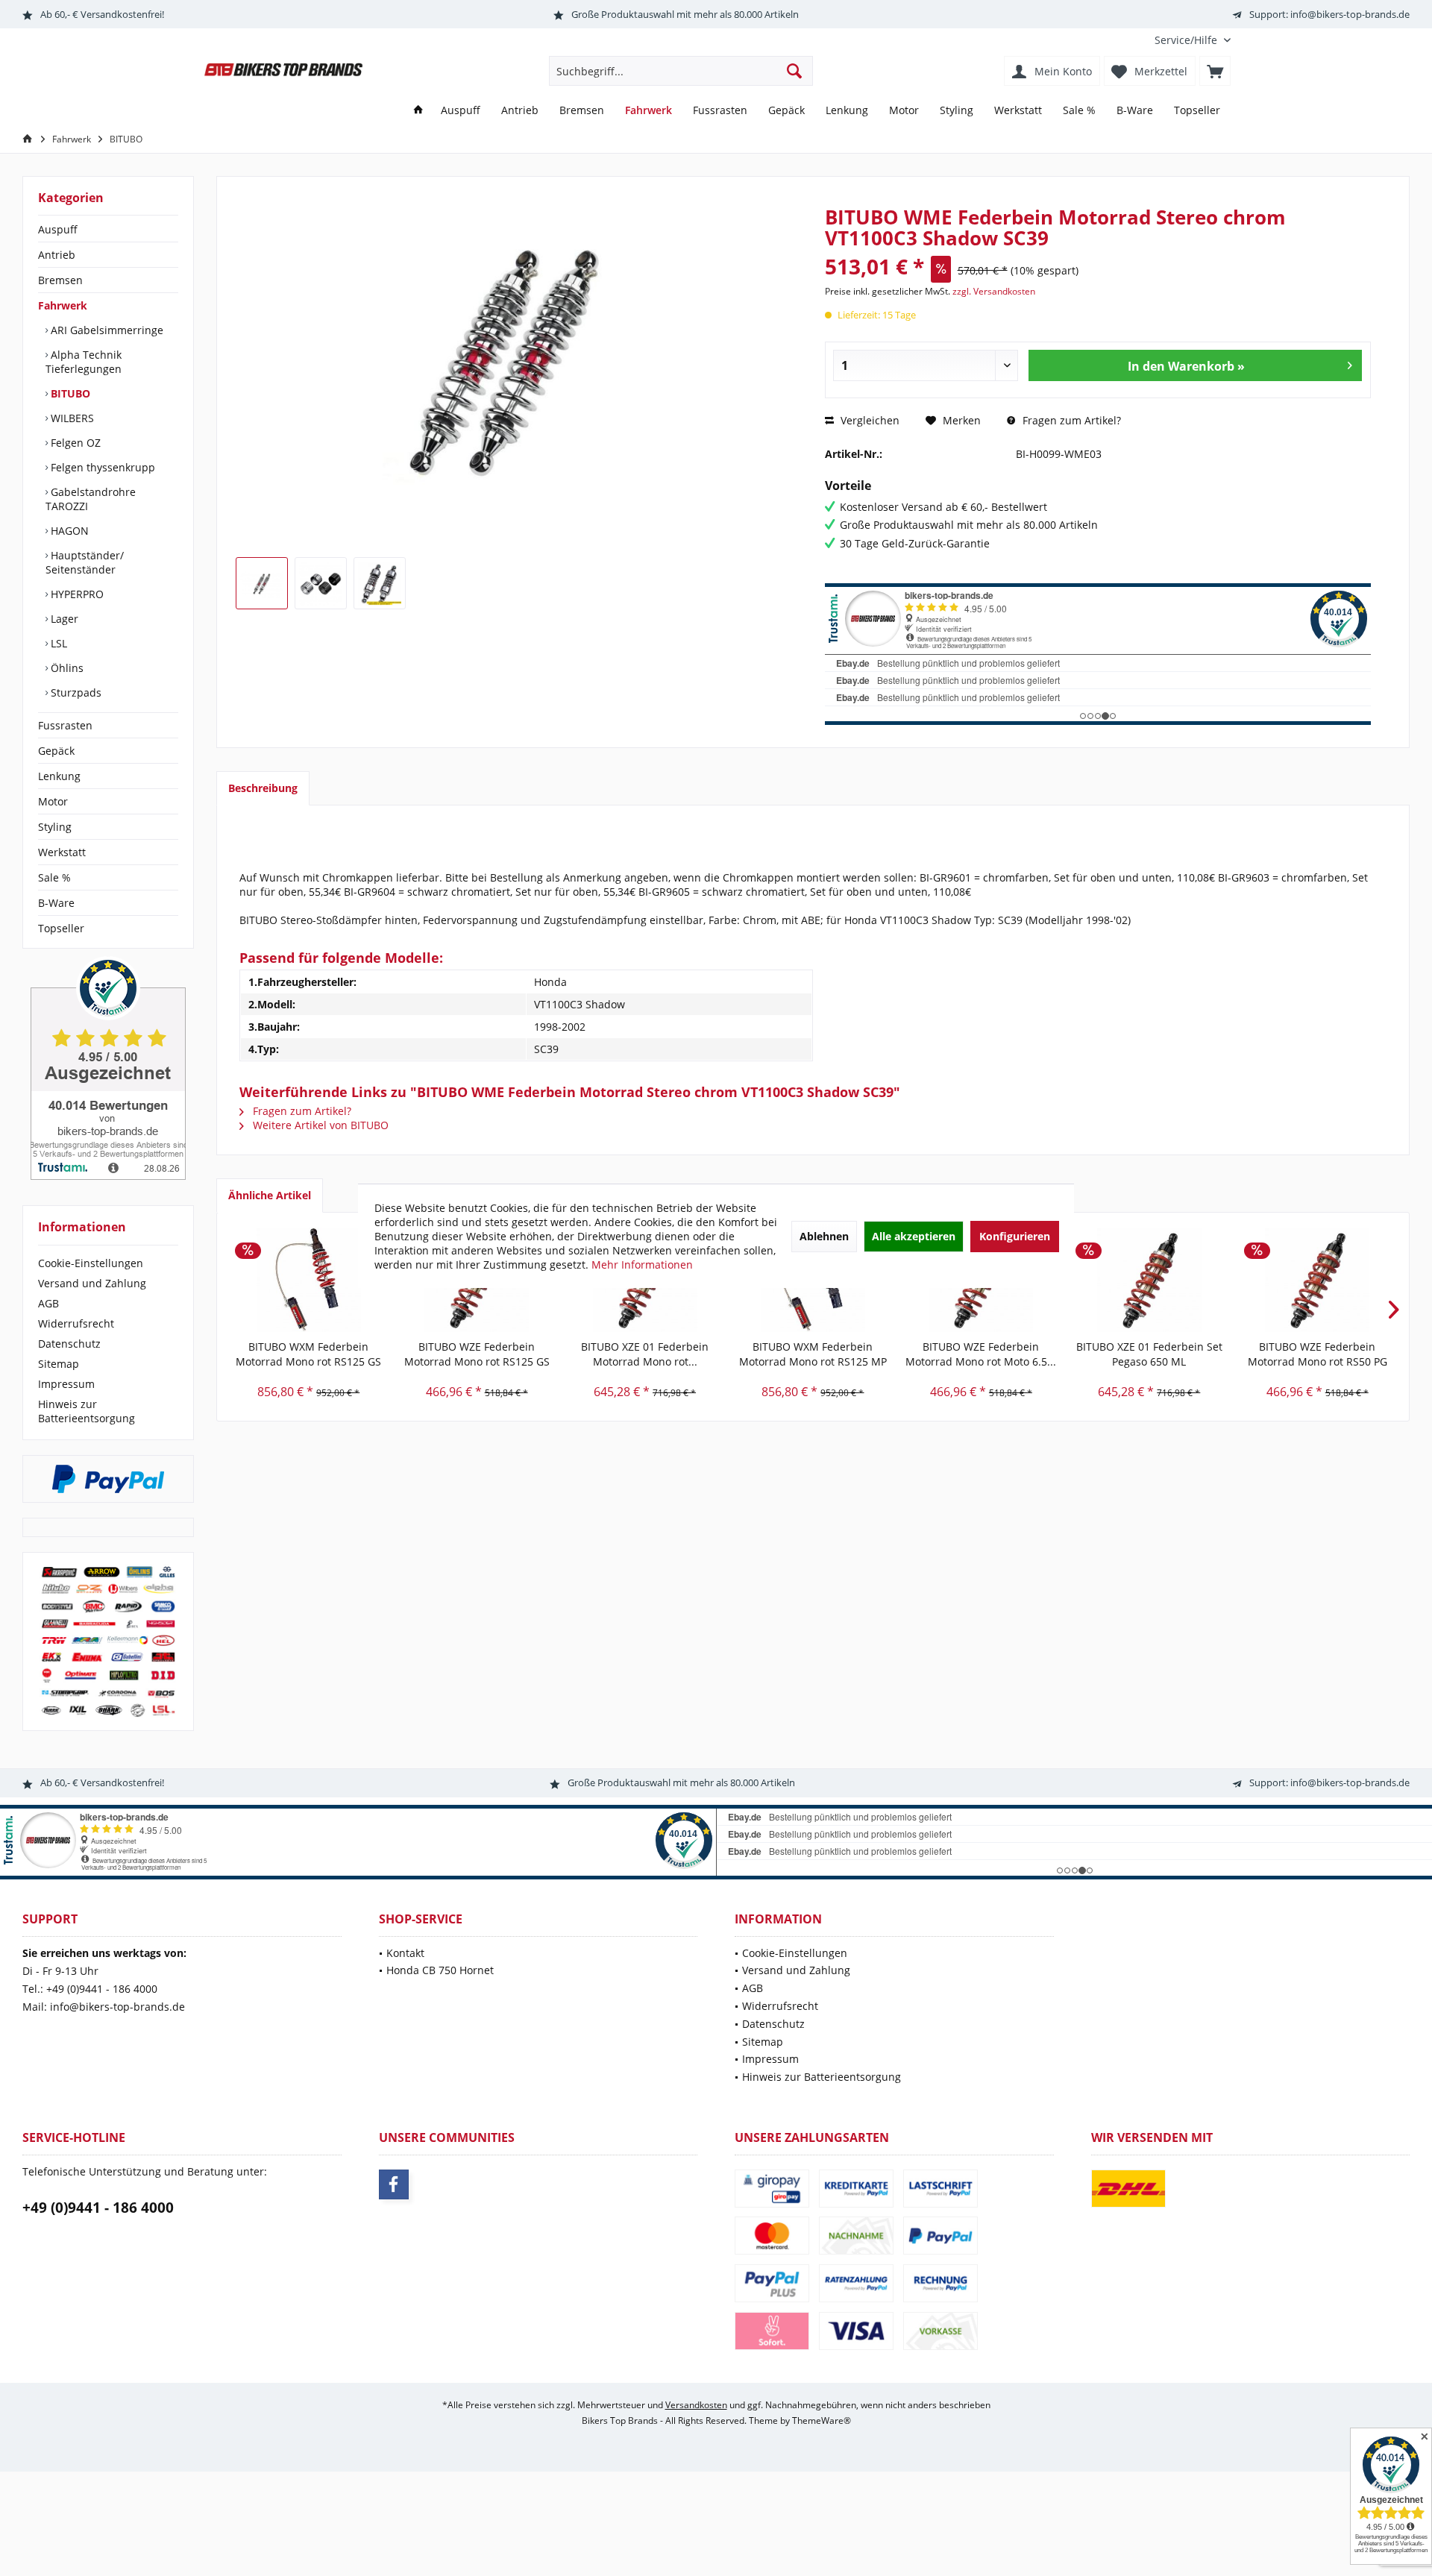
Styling (55, 827)
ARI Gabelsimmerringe (106, 330)
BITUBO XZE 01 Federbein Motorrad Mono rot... (645, 1354)
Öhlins (66, 668)
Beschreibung (263, 788)
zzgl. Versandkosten (994, 291)
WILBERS (71, 418)
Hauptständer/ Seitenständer (85, 562)
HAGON (68, 531)
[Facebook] (394, 2184)
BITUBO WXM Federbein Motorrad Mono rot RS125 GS (308, 1354)
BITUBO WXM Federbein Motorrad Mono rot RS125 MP (813, 1354)
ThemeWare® (822, 2421)
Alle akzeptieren (914, 1236)
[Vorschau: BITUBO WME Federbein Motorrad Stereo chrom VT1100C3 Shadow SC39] (262, 583)
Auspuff (58, 229)
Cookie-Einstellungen (91, 1263)
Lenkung (59, 776)
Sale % (54, 877)
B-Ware (56, 903)
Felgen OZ (74, 443)
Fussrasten (65, 725)
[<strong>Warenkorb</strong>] (1215, 71)
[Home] (418, 111)
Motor (53, 801)
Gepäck (56, 751)
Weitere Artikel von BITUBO (319, 1125)
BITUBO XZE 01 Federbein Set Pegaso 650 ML (1149, 1354)
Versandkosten (696, 2405)
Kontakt (405, 1953)
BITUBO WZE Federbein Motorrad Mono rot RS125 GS (477, 1354)
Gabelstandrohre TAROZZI (91, 499)
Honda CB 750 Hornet (440, 1970)
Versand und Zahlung (92, 1283)
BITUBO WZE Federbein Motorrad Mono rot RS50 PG (1318, 1354)
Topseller (61, 928)
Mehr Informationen (642, 1265)
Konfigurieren (1015, 1236)
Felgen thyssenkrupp (101, 467)
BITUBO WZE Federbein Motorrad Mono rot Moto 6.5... (981, 1354)
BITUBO (69, 393)
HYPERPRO (76, 594)
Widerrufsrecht (76, 1323)
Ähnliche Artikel (270, 1195)
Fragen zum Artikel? (1070, 420)
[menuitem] (1187, 40)
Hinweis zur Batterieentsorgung (87, 1411)
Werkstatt (62, 852)
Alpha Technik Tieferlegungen (84, 362)
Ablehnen (824, 1236)
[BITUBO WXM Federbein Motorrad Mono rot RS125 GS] (308, 1280)
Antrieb (57, 255)
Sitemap (59, 1364)
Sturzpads (75, 692)
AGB (48, 1303)
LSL (57, 643)
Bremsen (60, 280)
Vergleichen (869, 420)
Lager (63, 619)
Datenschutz (69, 1344)
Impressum (66, 1384)
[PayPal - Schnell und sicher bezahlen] (108, 1479)
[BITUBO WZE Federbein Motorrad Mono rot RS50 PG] (1318, 1280)
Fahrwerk (63, 305)
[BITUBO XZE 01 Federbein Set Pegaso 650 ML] (1149, 1280)
